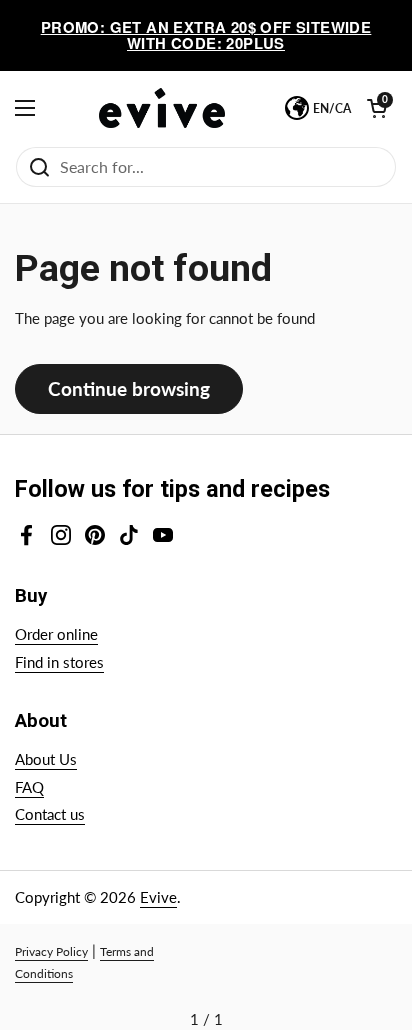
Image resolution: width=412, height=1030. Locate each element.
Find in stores (59, 662)
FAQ (29, 787)
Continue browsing (129, 388)
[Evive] (162, 108)
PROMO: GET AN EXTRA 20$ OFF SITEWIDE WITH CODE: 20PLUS (206, 35)
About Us (46, 759)
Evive (158, 897)
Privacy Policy (51, 951)
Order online (56, 634)
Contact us (50, 814)
